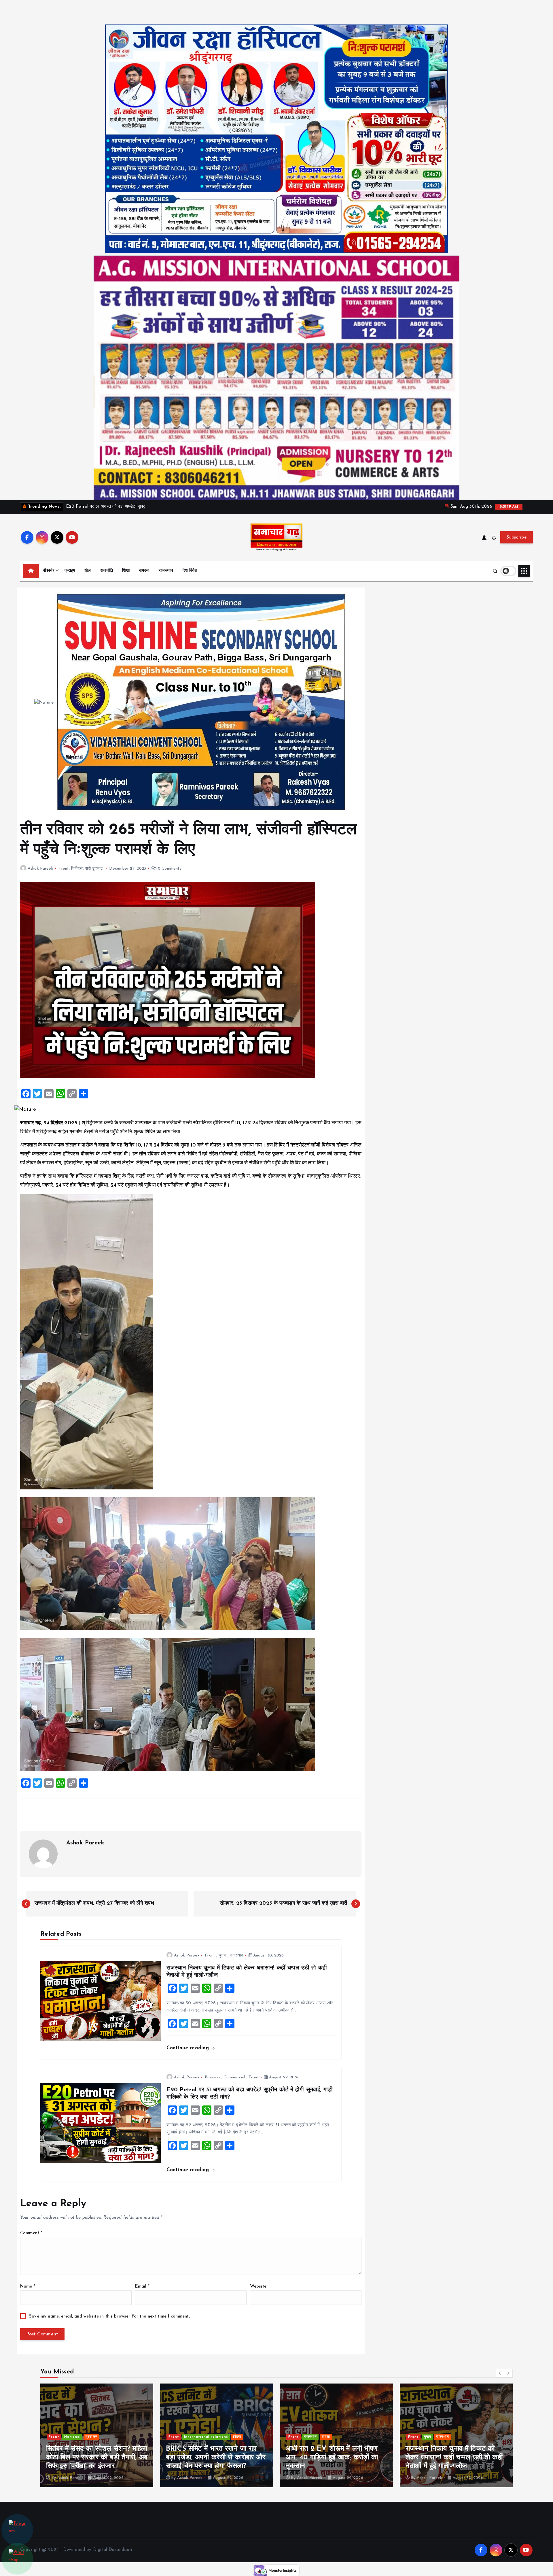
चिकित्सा (77, 869)
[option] (97, 2435)
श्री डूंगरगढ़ (94, 869)
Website (258, 2287)
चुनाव (222, 1955)
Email (142, 2287)
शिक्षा (126, 571)
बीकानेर (49, 571)
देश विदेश (190, 571)
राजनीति (107, 571)
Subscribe (517, 537)
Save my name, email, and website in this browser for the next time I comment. (109, 2317)
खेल (88, 571)
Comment (31, 2233)
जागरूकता (431, 2437)
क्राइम (70, 571)
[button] (500, 2373)
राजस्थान (166, 571)
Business (212, 2077)
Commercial (234, 2077)
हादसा (86, 2437)
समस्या (144, 571)
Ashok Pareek (40, 869)
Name (28, 2287)
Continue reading (189, 2048)
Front (64, 869)
